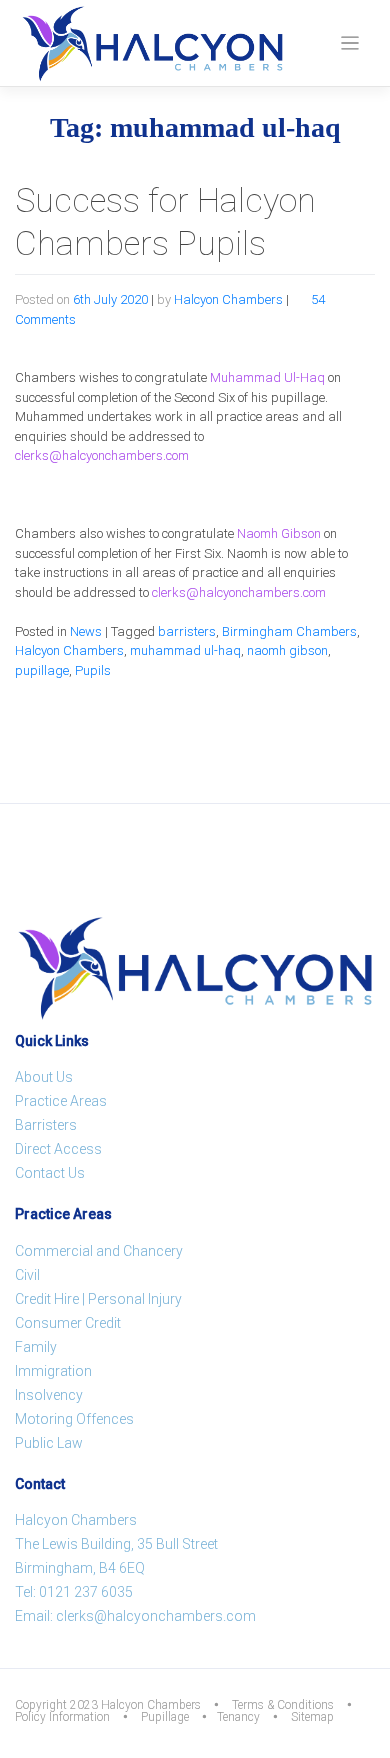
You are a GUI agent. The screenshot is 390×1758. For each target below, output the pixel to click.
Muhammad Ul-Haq (267, 377)
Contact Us (50, 1173)
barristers (187, 631)
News (86, 631)
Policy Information (62, 1717)
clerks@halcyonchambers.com (102, 455)
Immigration (53, 1371)
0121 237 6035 (86, 1592)
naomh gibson (287, 650)
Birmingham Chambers (289, 631)
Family (36, 1347)
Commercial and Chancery (99, 1251)
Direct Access (58, 1149)
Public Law (49, 1443)
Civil (27, 1275)
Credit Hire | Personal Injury (98, 1299)
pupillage (42, 670)
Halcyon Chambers (228, 299)
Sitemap (312, 1717)
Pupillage (165, 1717)
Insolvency (49, 1395)
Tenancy (238, 1717)
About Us (44, 1077)
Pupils (93, 670)
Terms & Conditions (283, 1705)
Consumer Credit (68, 1323)
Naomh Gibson (279, 533)
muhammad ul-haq (185, 650)
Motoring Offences (74, 1419)
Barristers (46, 1125)
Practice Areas (61, 1101)
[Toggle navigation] (350, 43)
